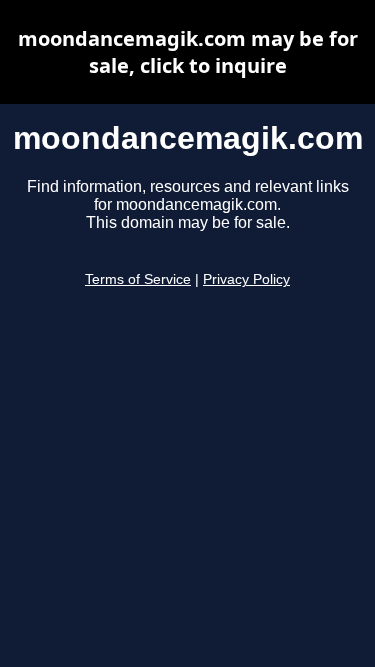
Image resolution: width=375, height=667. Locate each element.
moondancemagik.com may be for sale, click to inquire (188, 52)
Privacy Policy (246, 279)
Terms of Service (138, 279)
